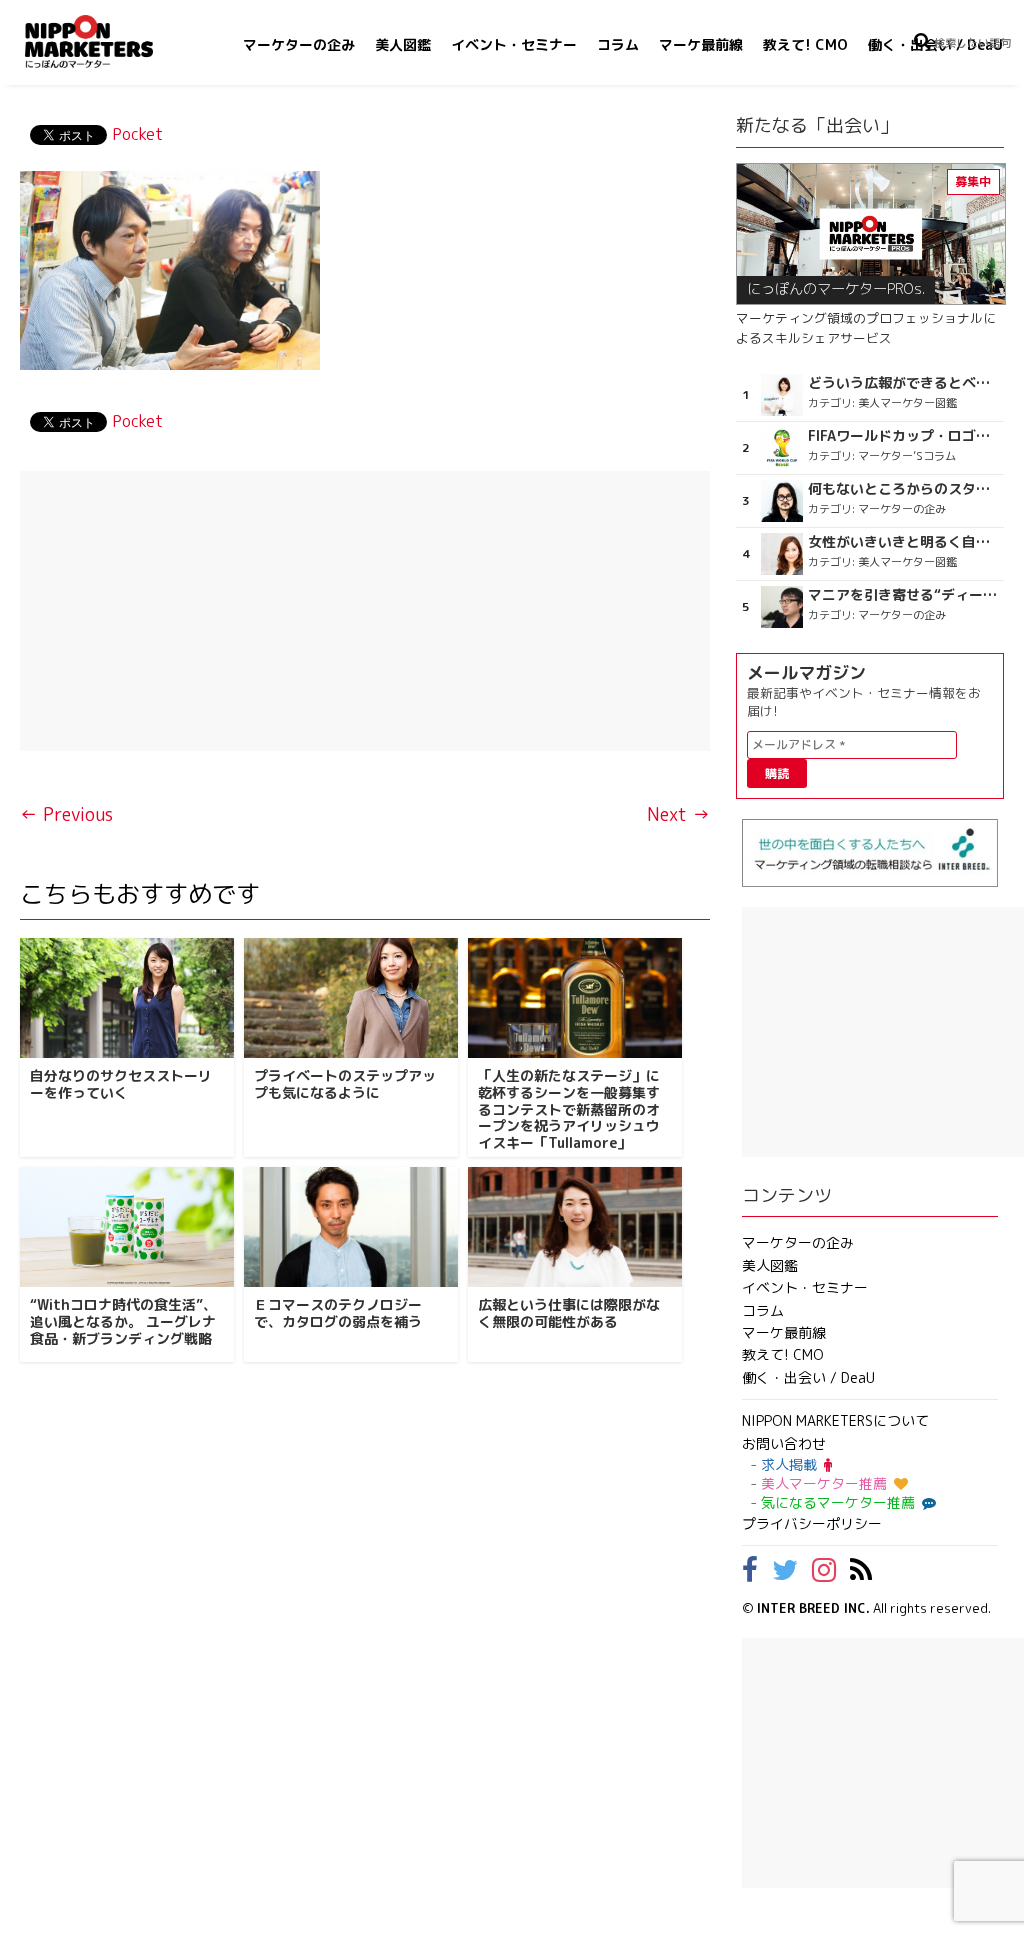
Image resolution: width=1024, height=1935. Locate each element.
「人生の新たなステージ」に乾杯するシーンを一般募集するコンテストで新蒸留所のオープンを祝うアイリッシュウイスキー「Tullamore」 (569, 1109)
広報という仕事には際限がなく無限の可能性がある (569, 1313)
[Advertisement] (365, 611)
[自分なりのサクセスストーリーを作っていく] (127, 998)
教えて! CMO (805, 44)
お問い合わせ (784, 1443)
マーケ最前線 (701, 44)
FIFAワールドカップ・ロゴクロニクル (904, 436)
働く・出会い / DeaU (808, 1377)
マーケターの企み (299, 44)
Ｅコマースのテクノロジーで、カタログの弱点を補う (338, 1313)
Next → (678, 814)
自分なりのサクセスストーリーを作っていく (121, 1084)
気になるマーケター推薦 (838, 1502)
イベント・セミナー (514, 44)
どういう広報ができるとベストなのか (904, 383)
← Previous (66, 814)
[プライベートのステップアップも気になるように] (351, 998)
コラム (618, 44)
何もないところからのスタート (904, 489)
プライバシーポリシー (812, 1523)
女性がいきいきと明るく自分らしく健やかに (904, 542)
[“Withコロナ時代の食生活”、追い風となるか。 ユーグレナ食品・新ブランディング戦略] (127, 1227)
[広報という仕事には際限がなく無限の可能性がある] (575, 1227)
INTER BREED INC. (813, 1608)
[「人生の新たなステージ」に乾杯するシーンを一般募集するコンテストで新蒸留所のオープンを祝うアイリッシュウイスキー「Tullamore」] (575, 998)
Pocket (137, 134)
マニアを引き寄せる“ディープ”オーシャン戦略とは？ (904, 595)
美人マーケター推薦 (824, 1483)
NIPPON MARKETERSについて (835, 1420)
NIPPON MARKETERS (109, 41)
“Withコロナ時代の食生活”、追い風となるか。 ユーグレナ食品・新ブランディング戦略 (123, 1321)
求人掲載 (789, 1464)
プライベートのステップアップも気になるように (345, 1084)
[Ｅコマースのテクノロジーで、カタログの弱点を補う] (351, 1227)
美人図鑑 (403, 44)
